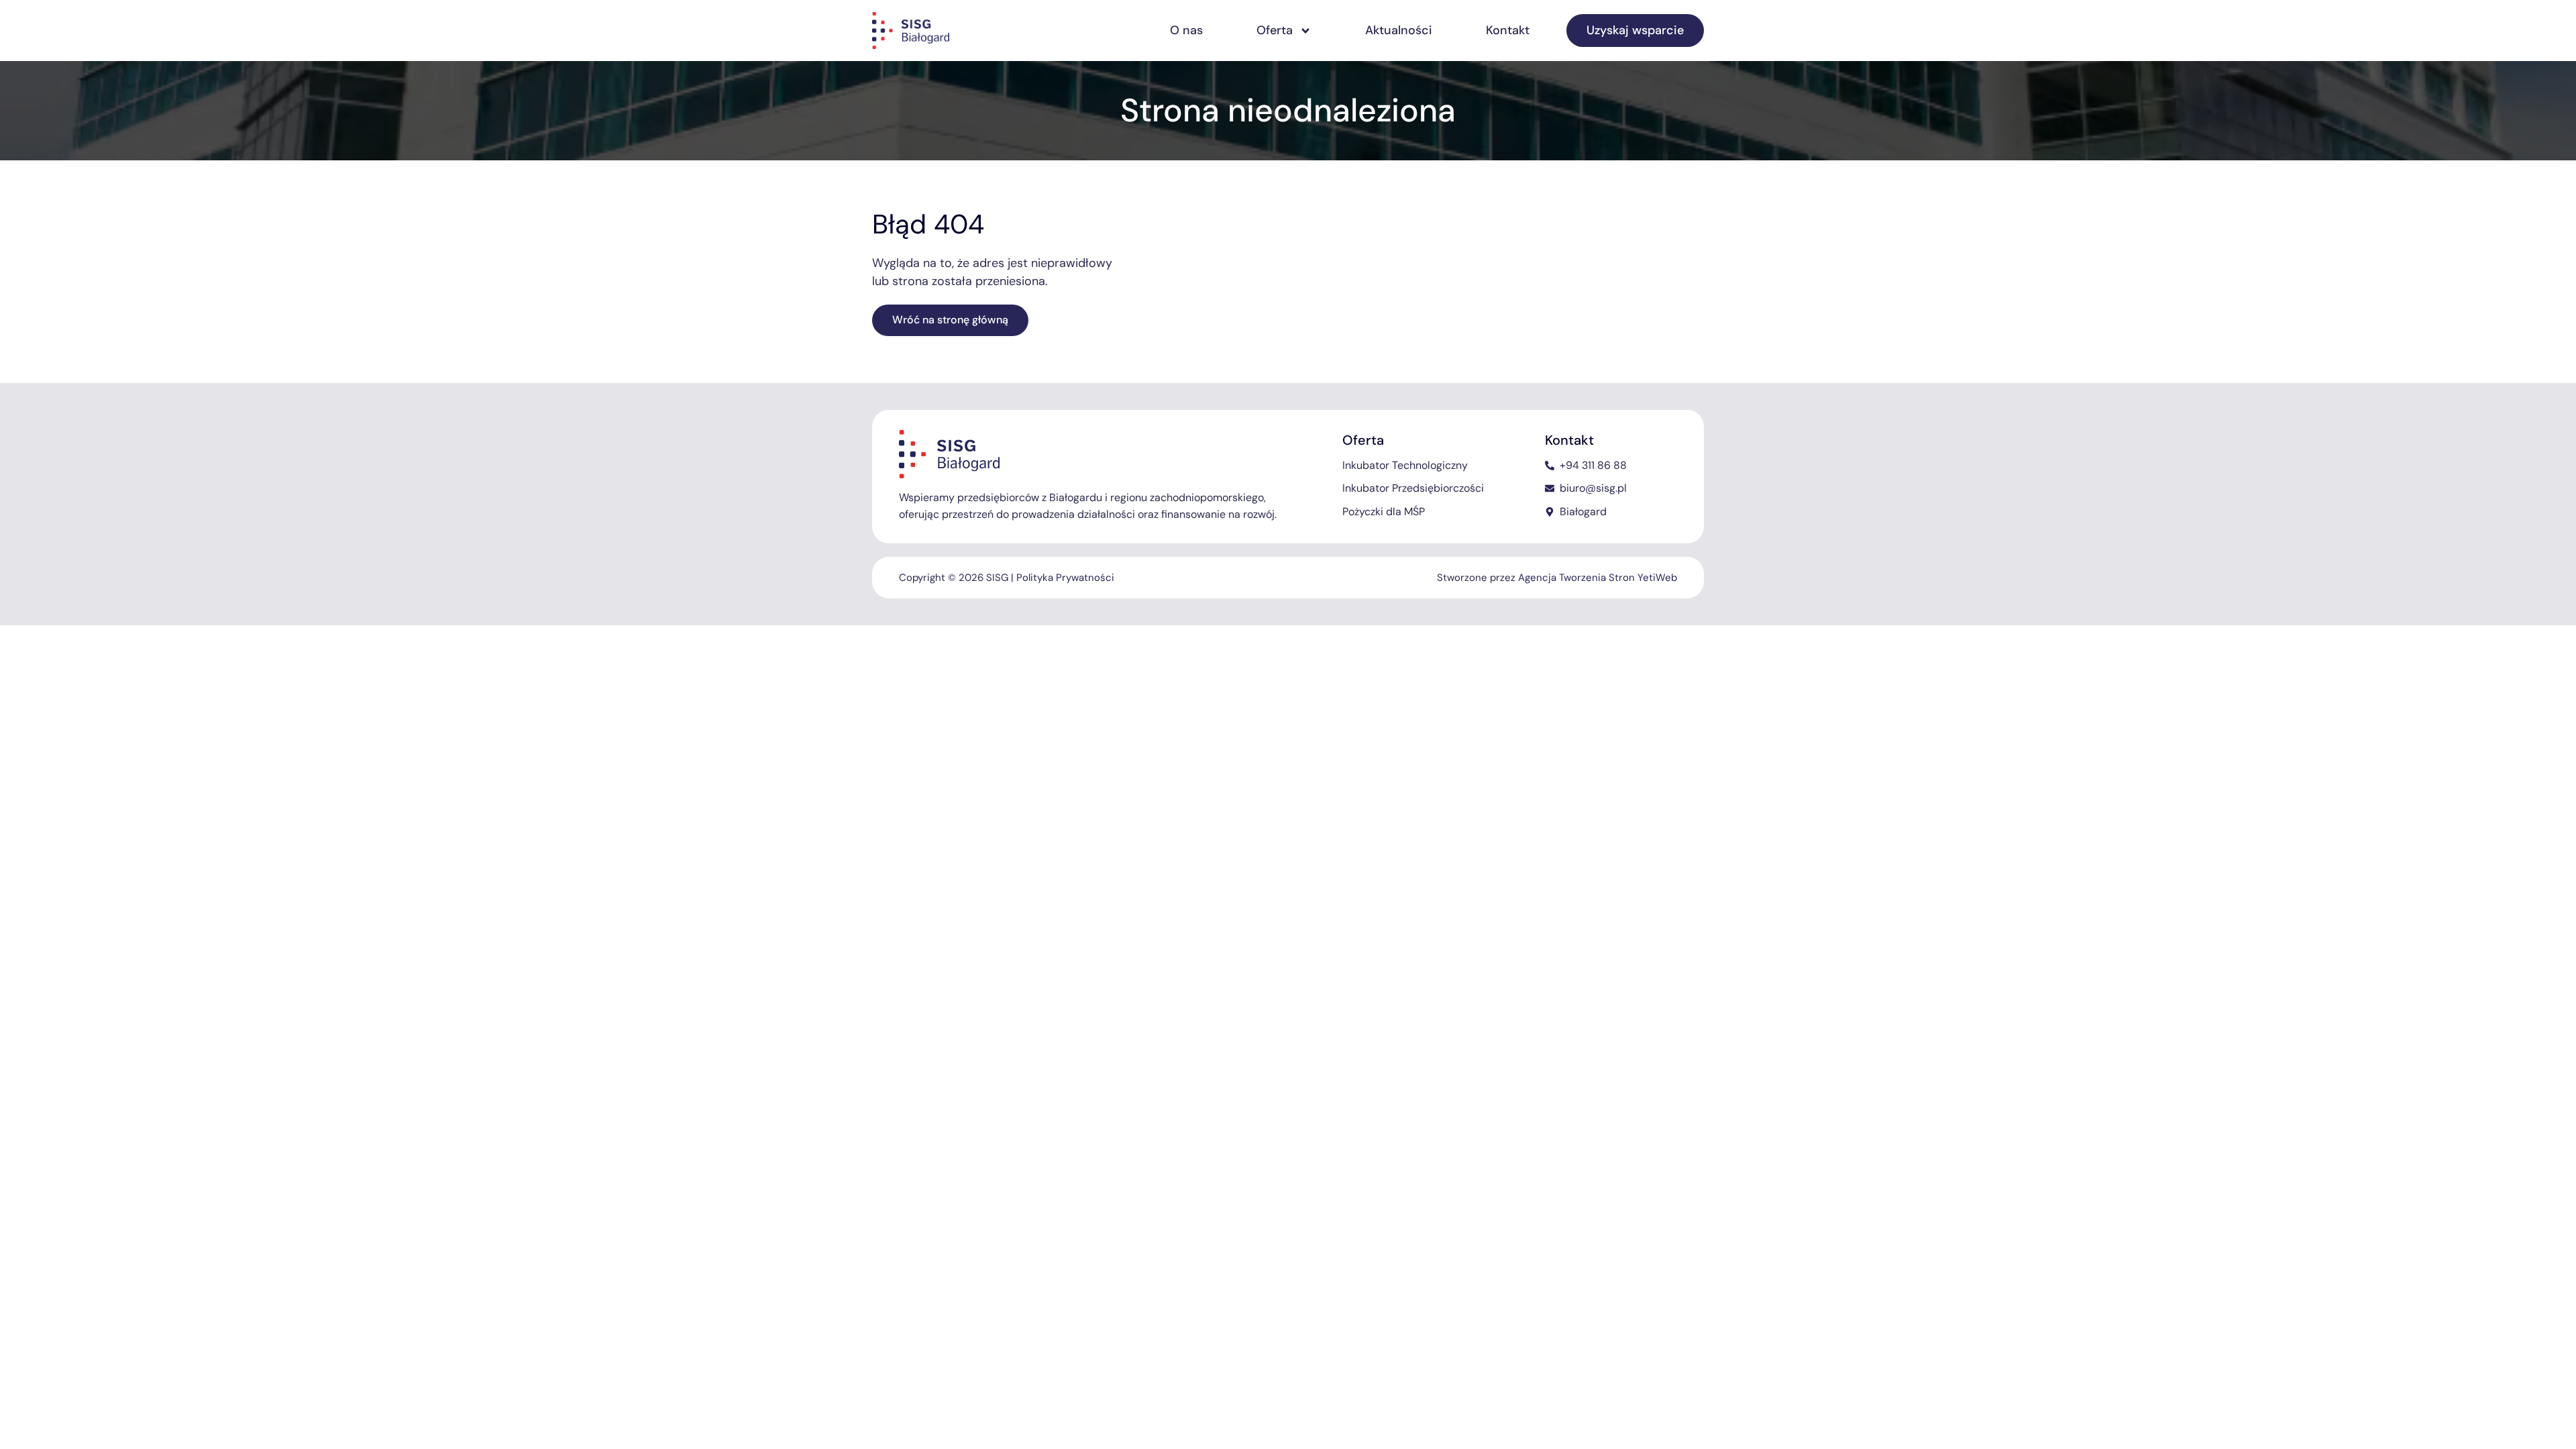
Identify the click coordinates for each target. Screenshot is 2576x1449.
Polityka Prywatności (1065, 578)
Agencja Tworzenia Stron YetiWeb (1598, 578)
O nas (1186, 30)
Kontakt (1508, 30)
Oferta (1275, 30)
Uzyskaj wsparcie (1635, 30)
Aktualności (1399, 30)
